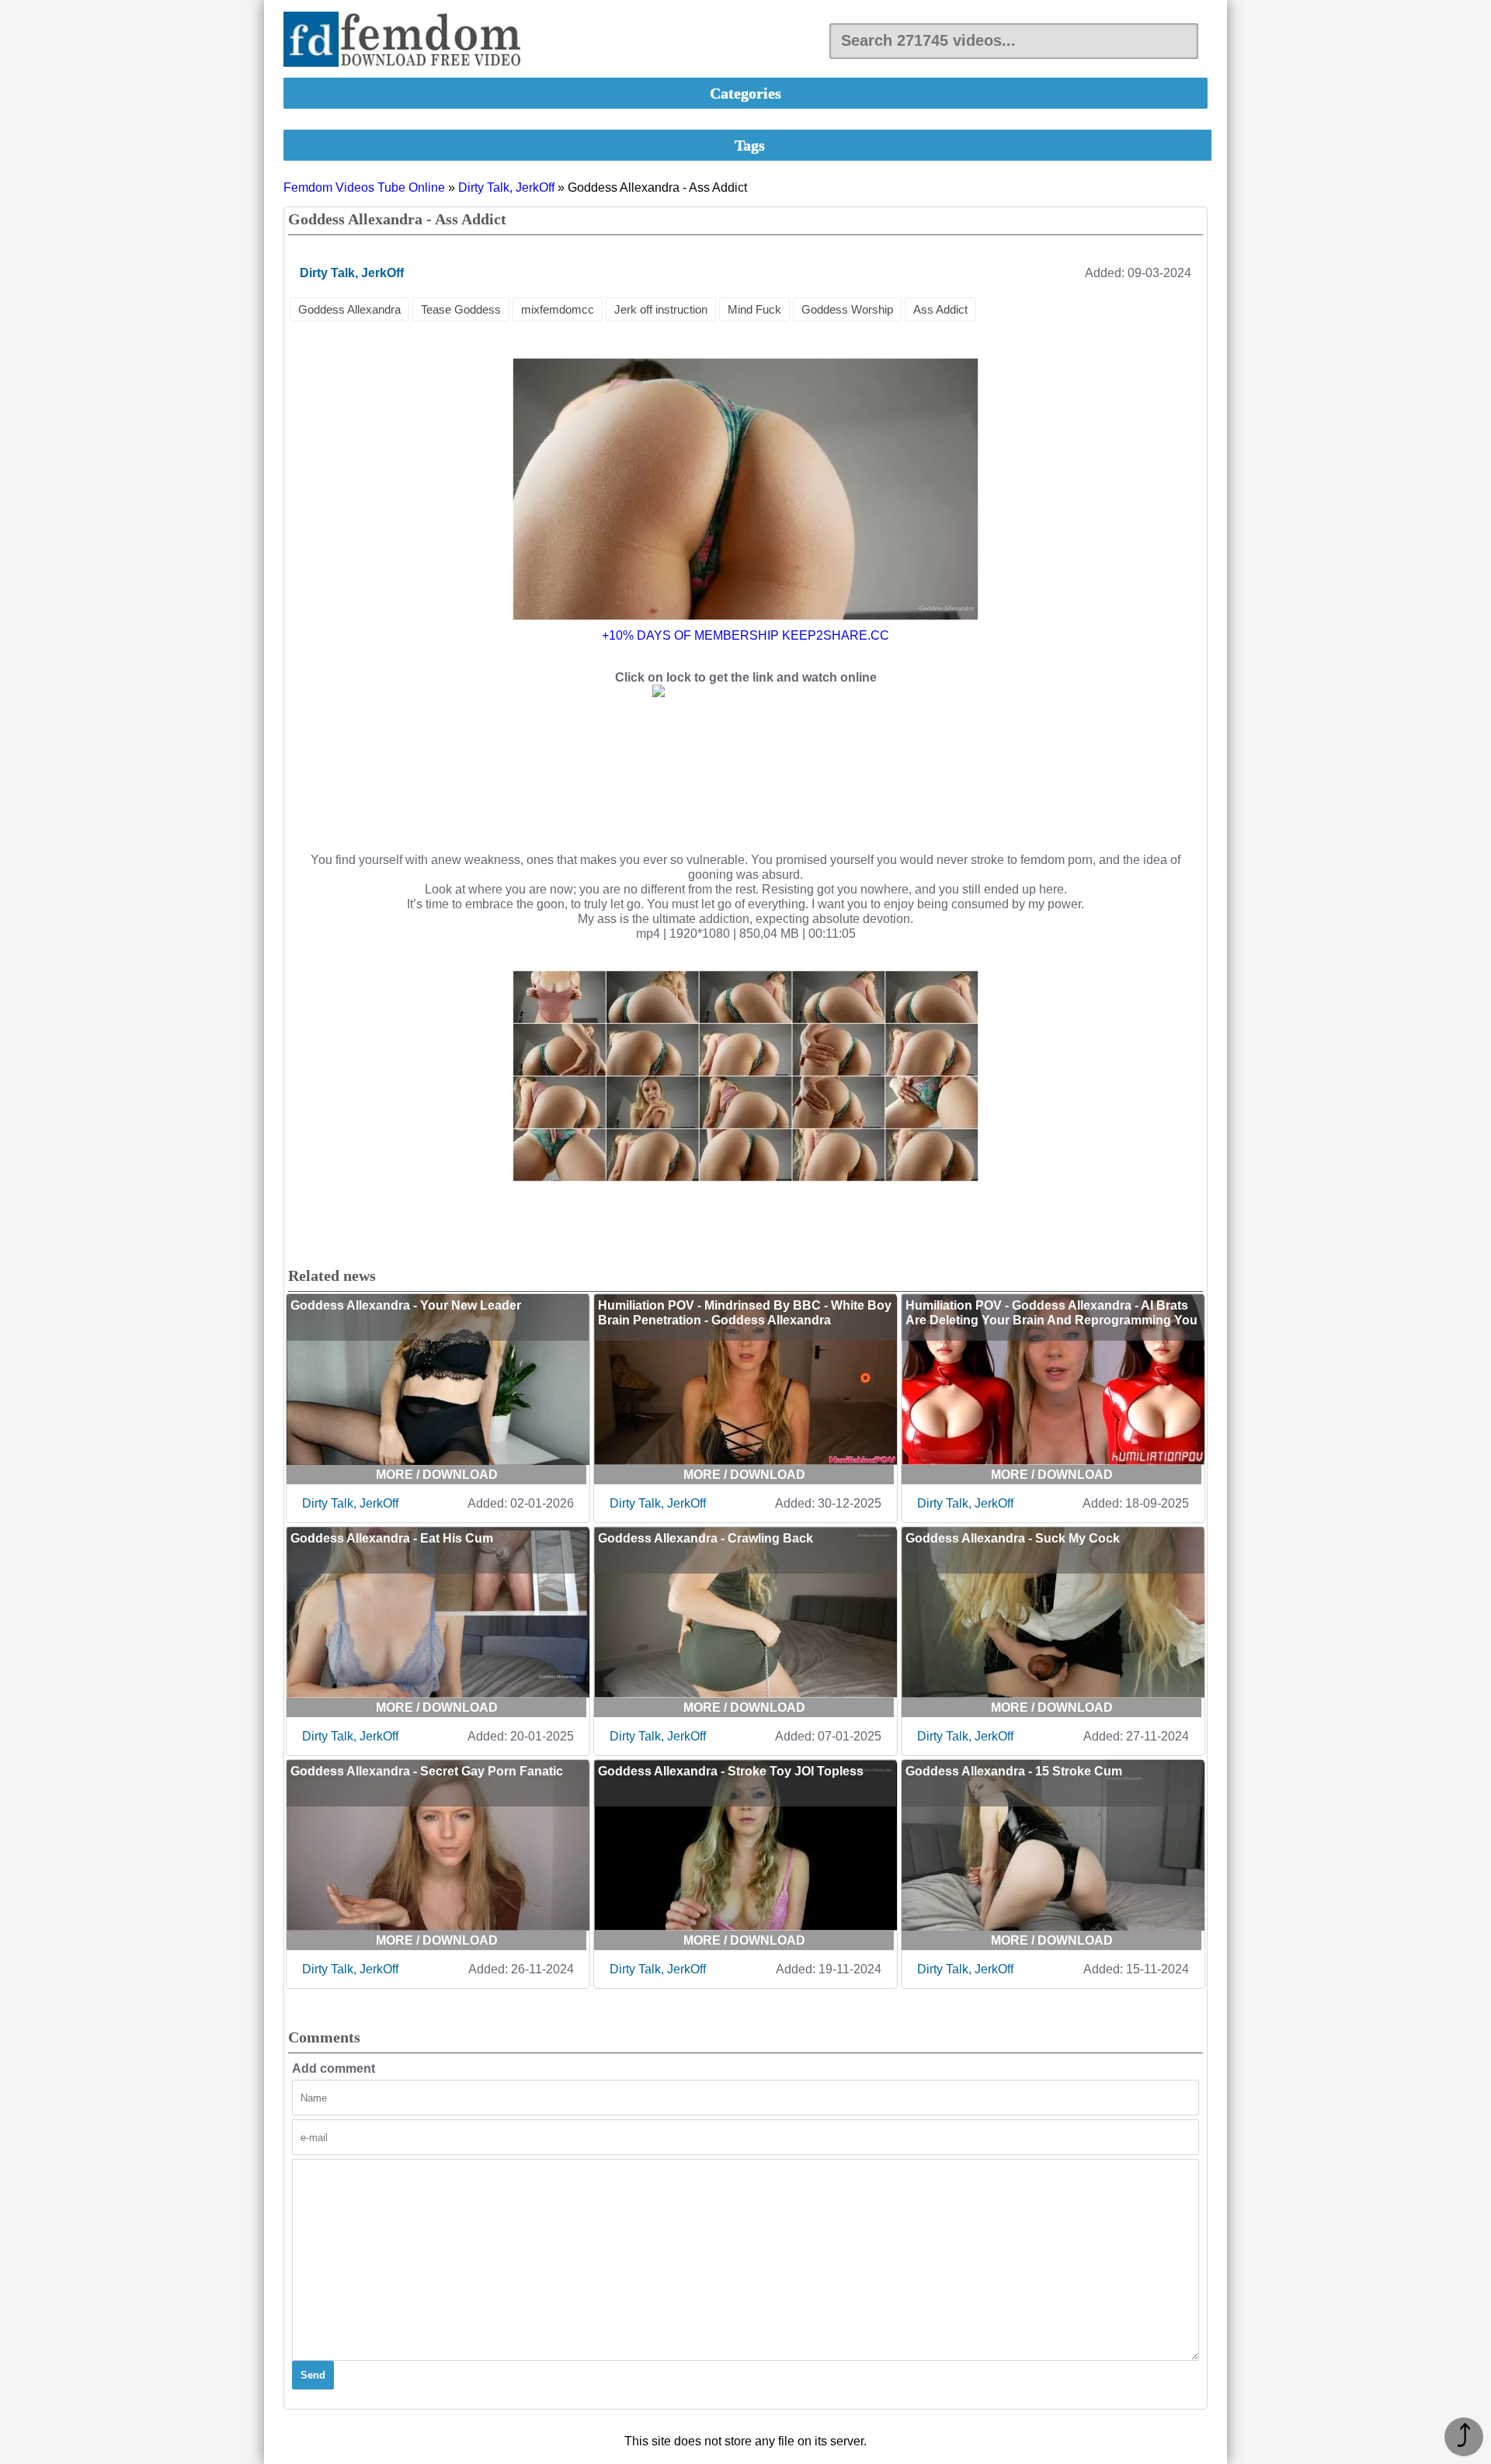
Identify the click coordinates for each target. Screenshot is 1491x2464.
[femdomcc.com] (407, 41)
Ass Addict (940, 309)
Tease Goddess (461, 309)
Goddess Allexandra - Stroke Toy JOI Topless (731, 1771)
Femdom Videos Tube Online (364, 187)
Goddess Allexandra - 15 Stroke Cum (1014, 1771)
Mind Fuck (754, 309)
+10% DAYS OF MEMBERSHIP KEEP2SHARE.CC (745, 635)
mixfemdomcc (558, 309)
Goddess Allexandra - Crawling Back (706, 1538)
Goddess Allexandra (349, 309)
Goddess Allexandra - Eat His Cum (392, 1538)
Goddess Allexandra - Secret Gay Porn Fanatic (427, 1771)
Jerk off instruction (661, 309)
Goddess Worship (847, 309)
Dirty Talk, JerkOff (506, 187)
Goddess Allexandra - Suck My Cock (1013, 1538)
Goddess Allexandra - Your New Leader (406, 1305)
